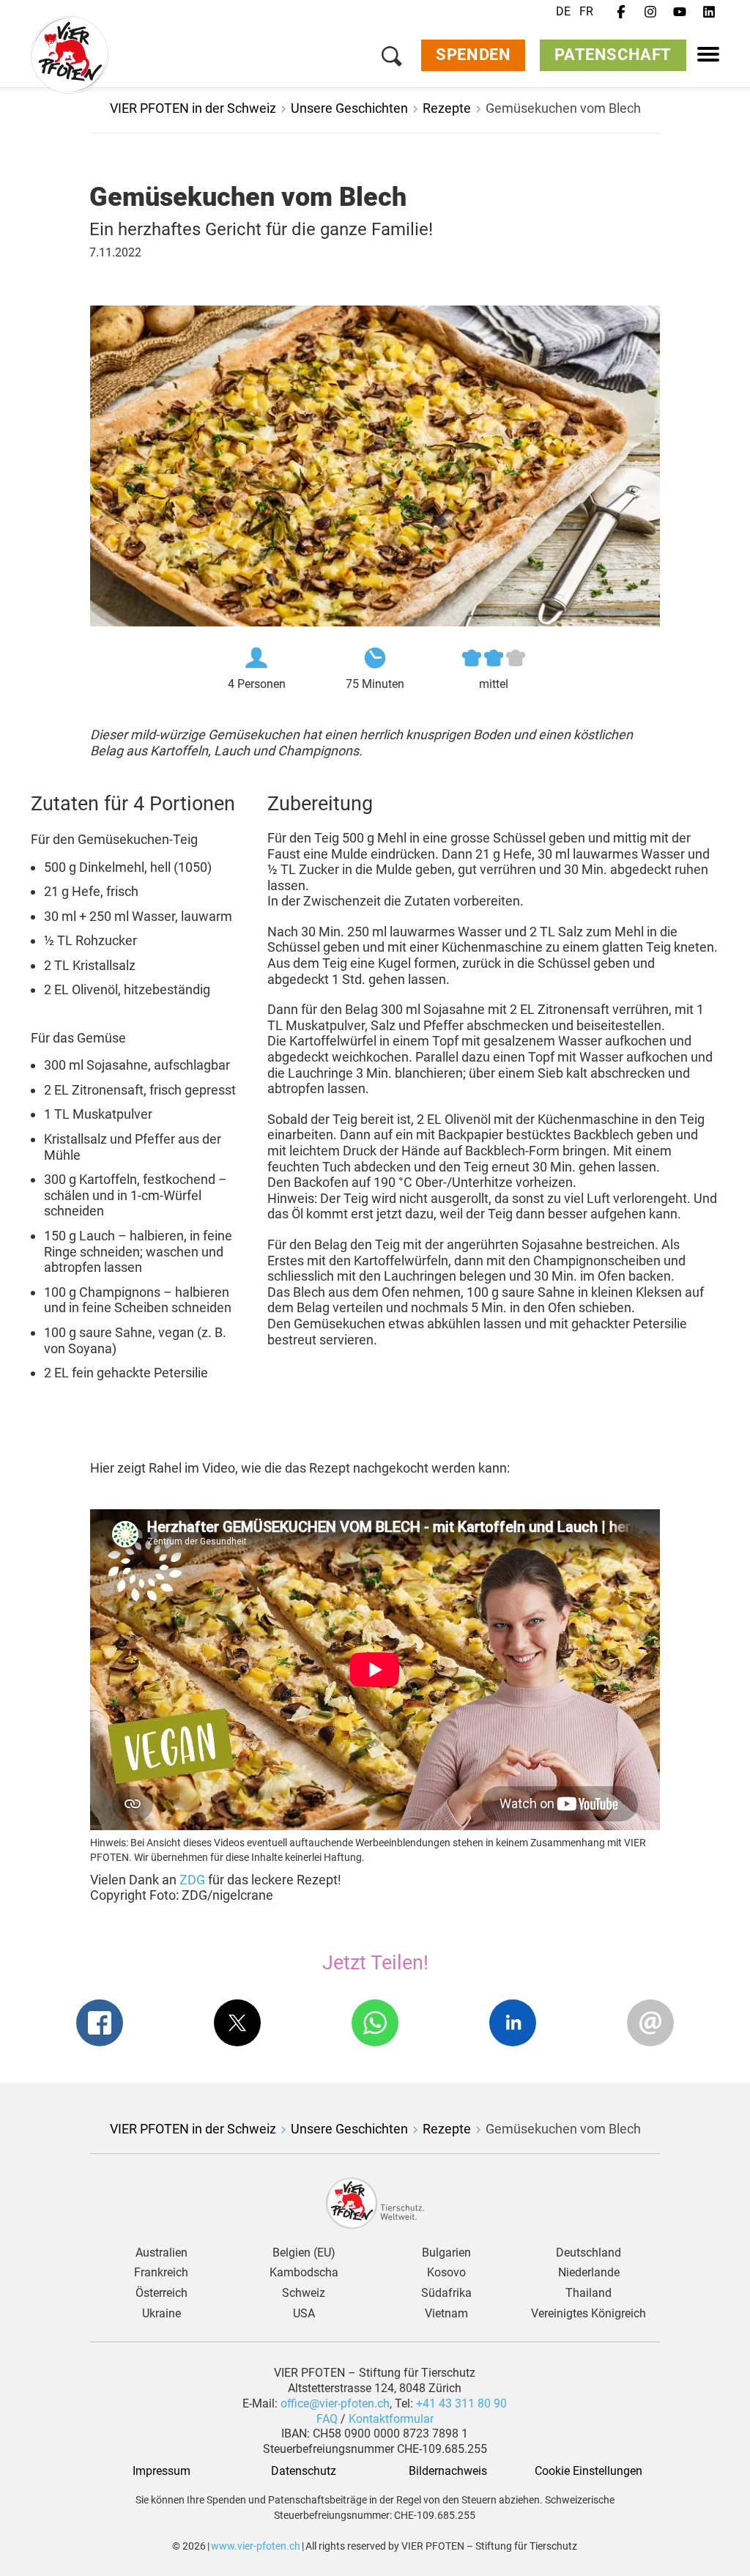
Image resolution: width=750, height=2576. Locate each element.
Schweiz (304, 2293)
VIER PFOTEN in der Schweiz (193, 108)
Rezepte (447, 108)
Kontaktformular (391, 2419)
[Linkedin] (709, 12)
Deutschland (589, 2253)
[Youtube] (680, 12)
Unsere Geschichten (349, 108)
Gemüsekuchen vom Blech (563, 108)
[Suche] (392, 59)
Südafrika (446, 2293)
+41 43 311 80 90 (461, 2403)
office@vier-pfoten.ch (335, 2403)
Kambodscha (304, 2273)
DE (563, 11)
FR (586, 11)
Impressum (161, 2471)
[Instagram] (650, 12)
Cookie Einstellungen (589, 2471)
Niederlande (589, 2273)
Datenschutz (304, 2471)
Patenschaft (613, 55)
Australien (161, 2253)
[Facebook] (621, 12)
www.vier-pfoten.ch (256, 2546)
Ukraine (161, 2314)
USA (304, 2314)
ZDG (194, 1880)
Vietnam (446, 2314)
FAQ (328, 2419)
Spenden (473, 55)
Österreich (161, 2293)
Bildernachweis (446, 2471)
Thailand (589, 2293)
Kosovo (446, 2273)
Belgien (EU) (304, 2253)
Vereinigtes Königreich (589, 2314)
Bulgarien (446, 2253)
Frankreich (161, 2273)
